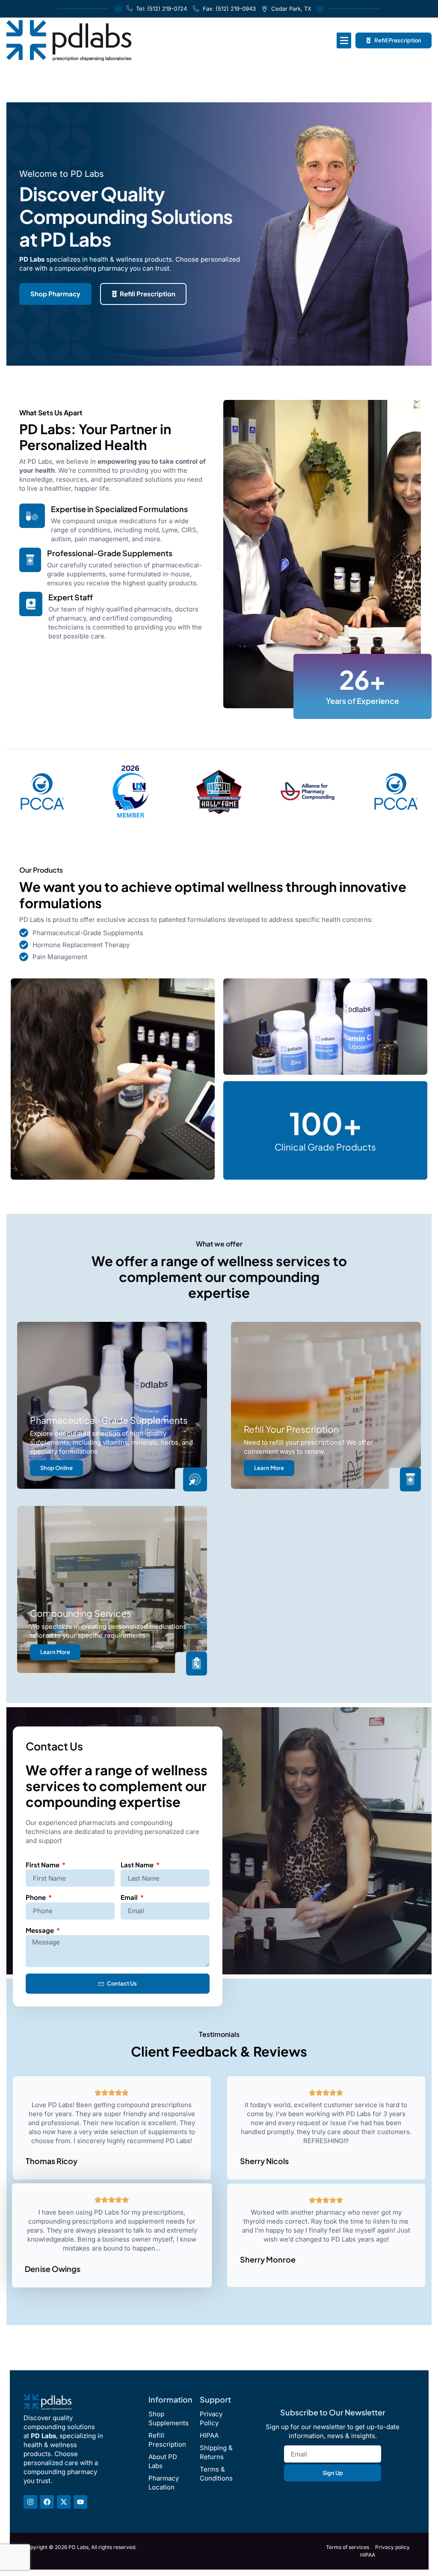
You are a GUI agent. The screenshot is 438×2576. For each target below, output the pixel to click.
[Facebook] (47, 2502)
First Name (43, 1865)
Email (130, 1897)
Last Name (138, 1865)
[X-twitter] (64, 2502)
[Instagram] (30, 2502)
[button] (344, 40)
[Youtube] (80, 2502)
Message (40, 1930)
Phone (36, 1897)
